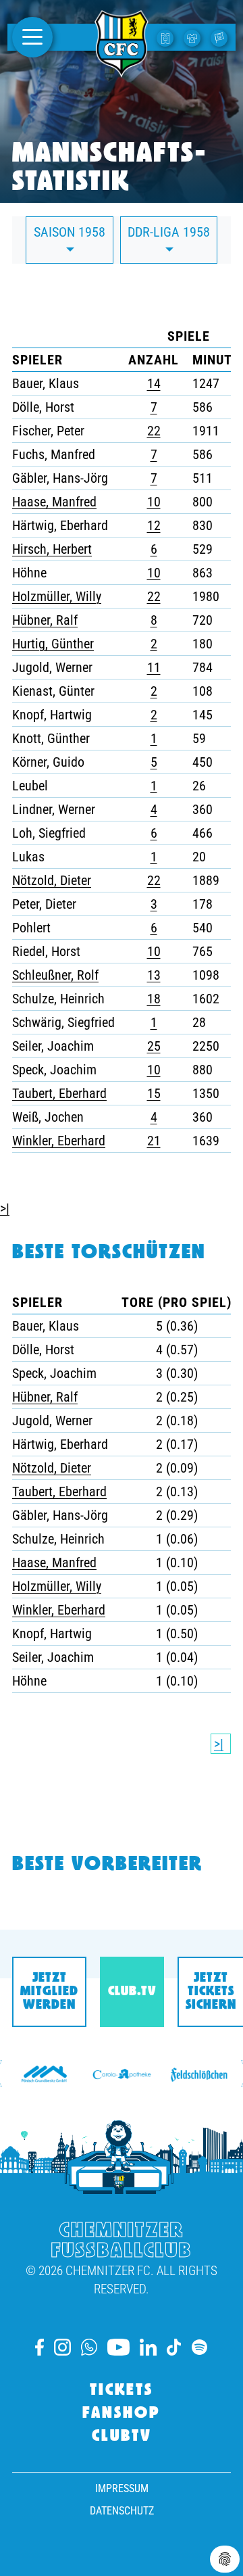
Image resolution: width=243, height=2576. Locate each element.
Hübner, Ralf (45, 620)
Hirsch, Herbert (52, 549)
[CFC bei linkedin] (148, 2347)
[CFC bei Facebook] (39, 2347)
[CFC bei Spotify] (199, 2347)
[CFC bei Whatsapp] (89, 2347)
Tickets (122, 2391)
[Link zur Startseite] (122, 70)
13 (154, 975)
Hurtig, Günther (53, 644)
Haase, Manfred (54, 502)
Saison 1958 (70, 232)
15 (154, 1093)
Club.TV (132, 1992)
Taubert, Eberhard (59, 1093)
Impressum (122, 2488)
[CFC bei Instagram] (62, 2347)
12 (154, 525)
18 (154, 999)
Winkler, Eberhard (59, 1141)
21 (154, 1141)
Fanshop (122, 2414)
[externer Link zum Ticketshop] (167, 37)
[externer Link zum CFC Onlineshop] (194, 37)
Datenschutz (122, 2511)
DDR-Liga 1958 (169, 232)
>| (5, 1208)
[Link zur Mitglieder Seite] (221, 37)
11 (154, 667)
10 (154, 502)
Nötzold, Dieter (52, 880)
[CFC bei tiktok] (174, 2347)
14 (154, 383)
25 (154, 1046)
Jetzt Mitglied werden (49, 1992)
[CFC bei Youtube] (118, 2347)
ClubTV (122, 2437)
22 (154, 431)
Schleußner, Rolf (55, 975)
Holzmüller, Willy (57, 596)
